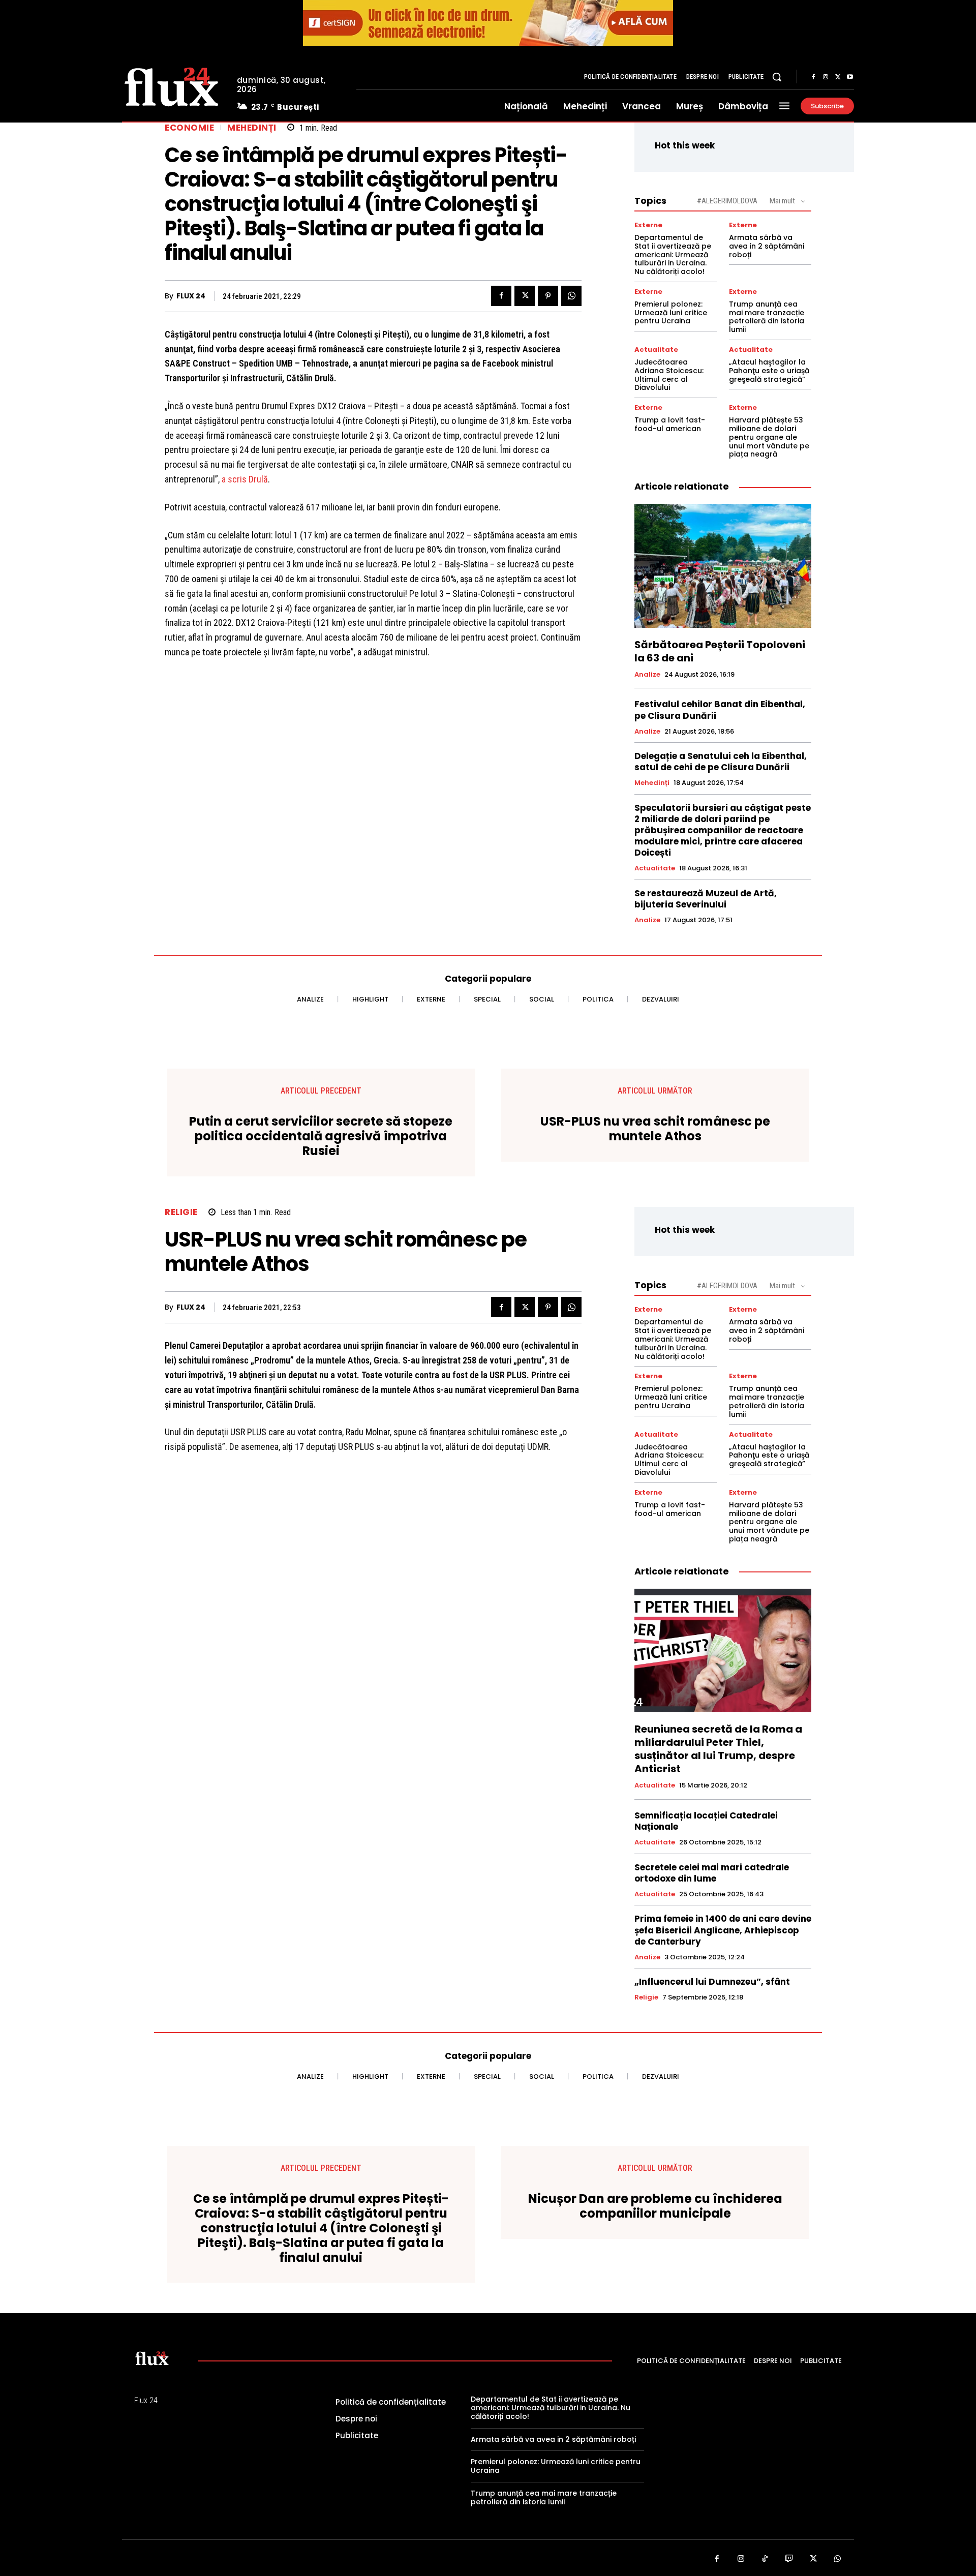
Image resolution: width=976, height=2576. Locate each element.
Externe (648, 225)
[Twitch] (789, 2559)
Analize (647, 675)
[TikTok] (765, 2559)
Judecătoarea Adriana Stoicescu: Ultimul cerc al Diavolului (669, 375)
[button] (777, 77)
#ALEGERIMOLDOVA (727, 201)
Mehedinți (252, 128)
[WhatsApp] (571, 296)
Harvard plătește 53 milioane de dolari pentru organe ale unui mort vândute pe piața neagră (769, 437)
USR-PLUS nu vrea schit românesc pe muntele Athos (655, 1129)
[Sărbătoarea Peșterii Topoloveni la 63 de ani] (723, 566)
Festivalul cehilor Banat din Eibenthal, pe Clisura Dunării (720, 710)
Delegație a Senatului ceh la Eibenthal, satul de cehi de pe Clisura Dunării (721, 762)
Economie (189, 128)
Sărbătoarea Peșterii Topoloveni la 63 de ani (720, 651)
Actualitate (656, 350)
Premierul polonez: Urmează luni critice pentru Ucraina (671, 313)
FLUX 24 (191, 296)
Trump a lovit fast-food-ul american (670, 424)
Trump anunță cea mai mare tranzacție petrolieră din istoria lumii (767, 317)
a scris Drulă (245, 479)
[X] (838, 77)
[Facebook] (813, 77)
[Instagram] (826, 77)
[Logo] (172, 85)
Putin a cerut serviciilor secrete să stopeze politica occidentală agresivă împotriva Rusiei (321, 1136)
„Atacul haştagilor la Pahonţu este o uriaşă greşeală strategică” (769, 371)
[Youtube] (850, 77)
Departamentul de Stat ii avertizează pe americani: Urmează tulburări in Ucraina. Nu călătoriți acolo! (673, 254)
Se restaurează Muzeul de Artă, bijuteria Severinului (706, 899)
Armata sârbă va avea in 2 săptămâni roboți (767, 246)
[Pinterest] (548, 296)
